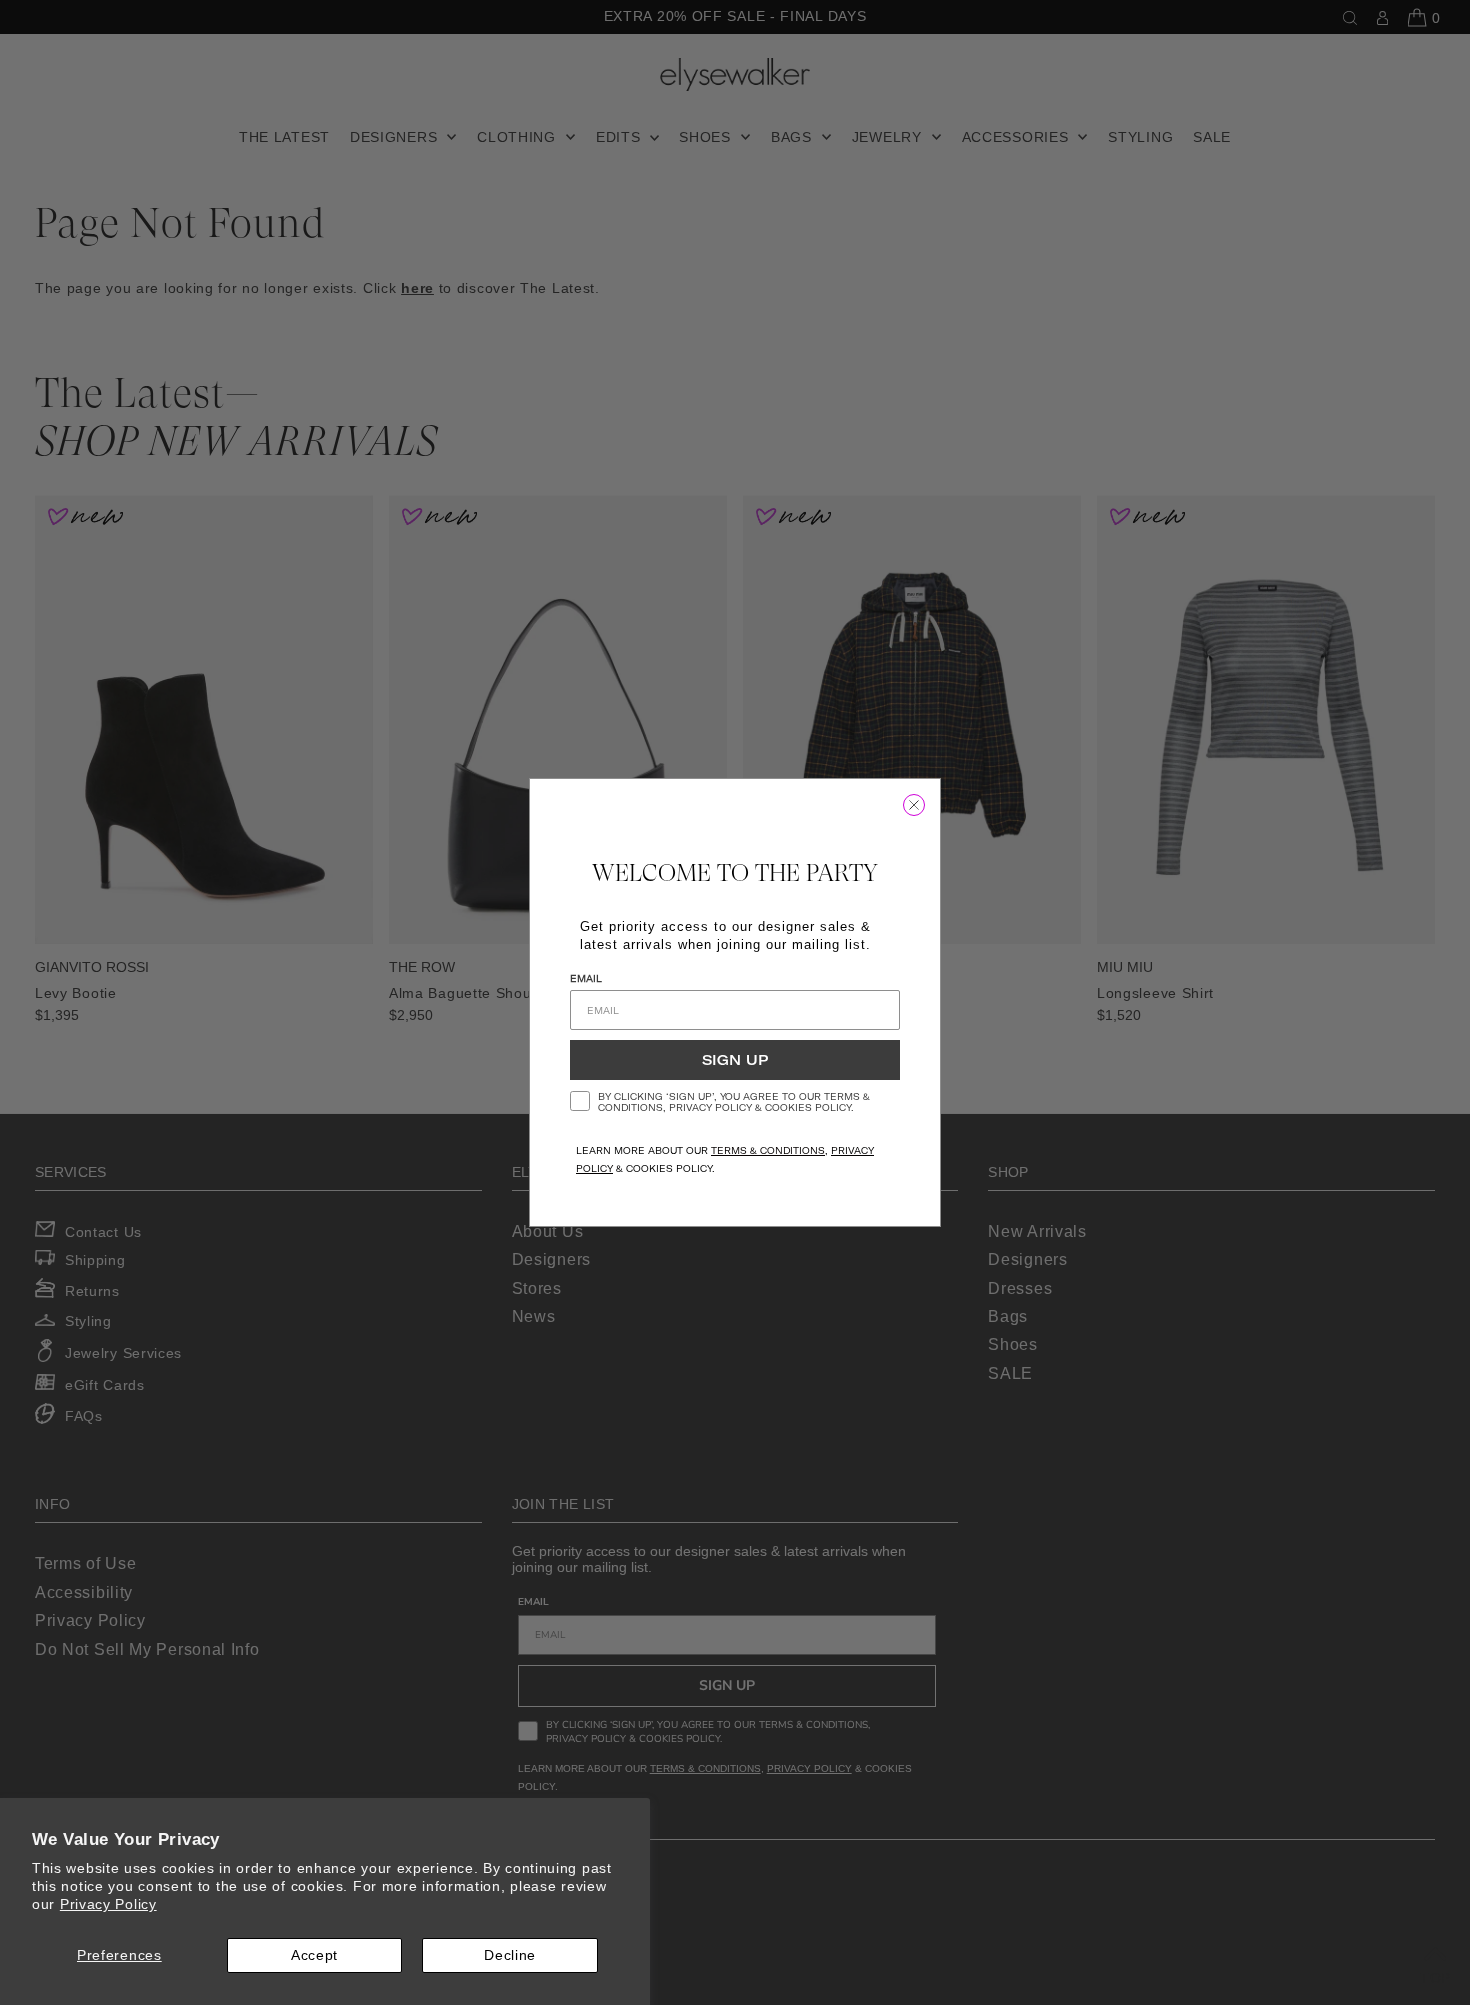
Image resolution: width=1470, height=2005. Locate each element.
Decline (510, 1955)
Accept (314, 1955)
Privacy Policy (108, 1904)
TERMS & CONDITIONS (768, 1150)
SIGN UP (735, 1060)
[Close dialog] (914, 805)
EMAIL (586, 978)
